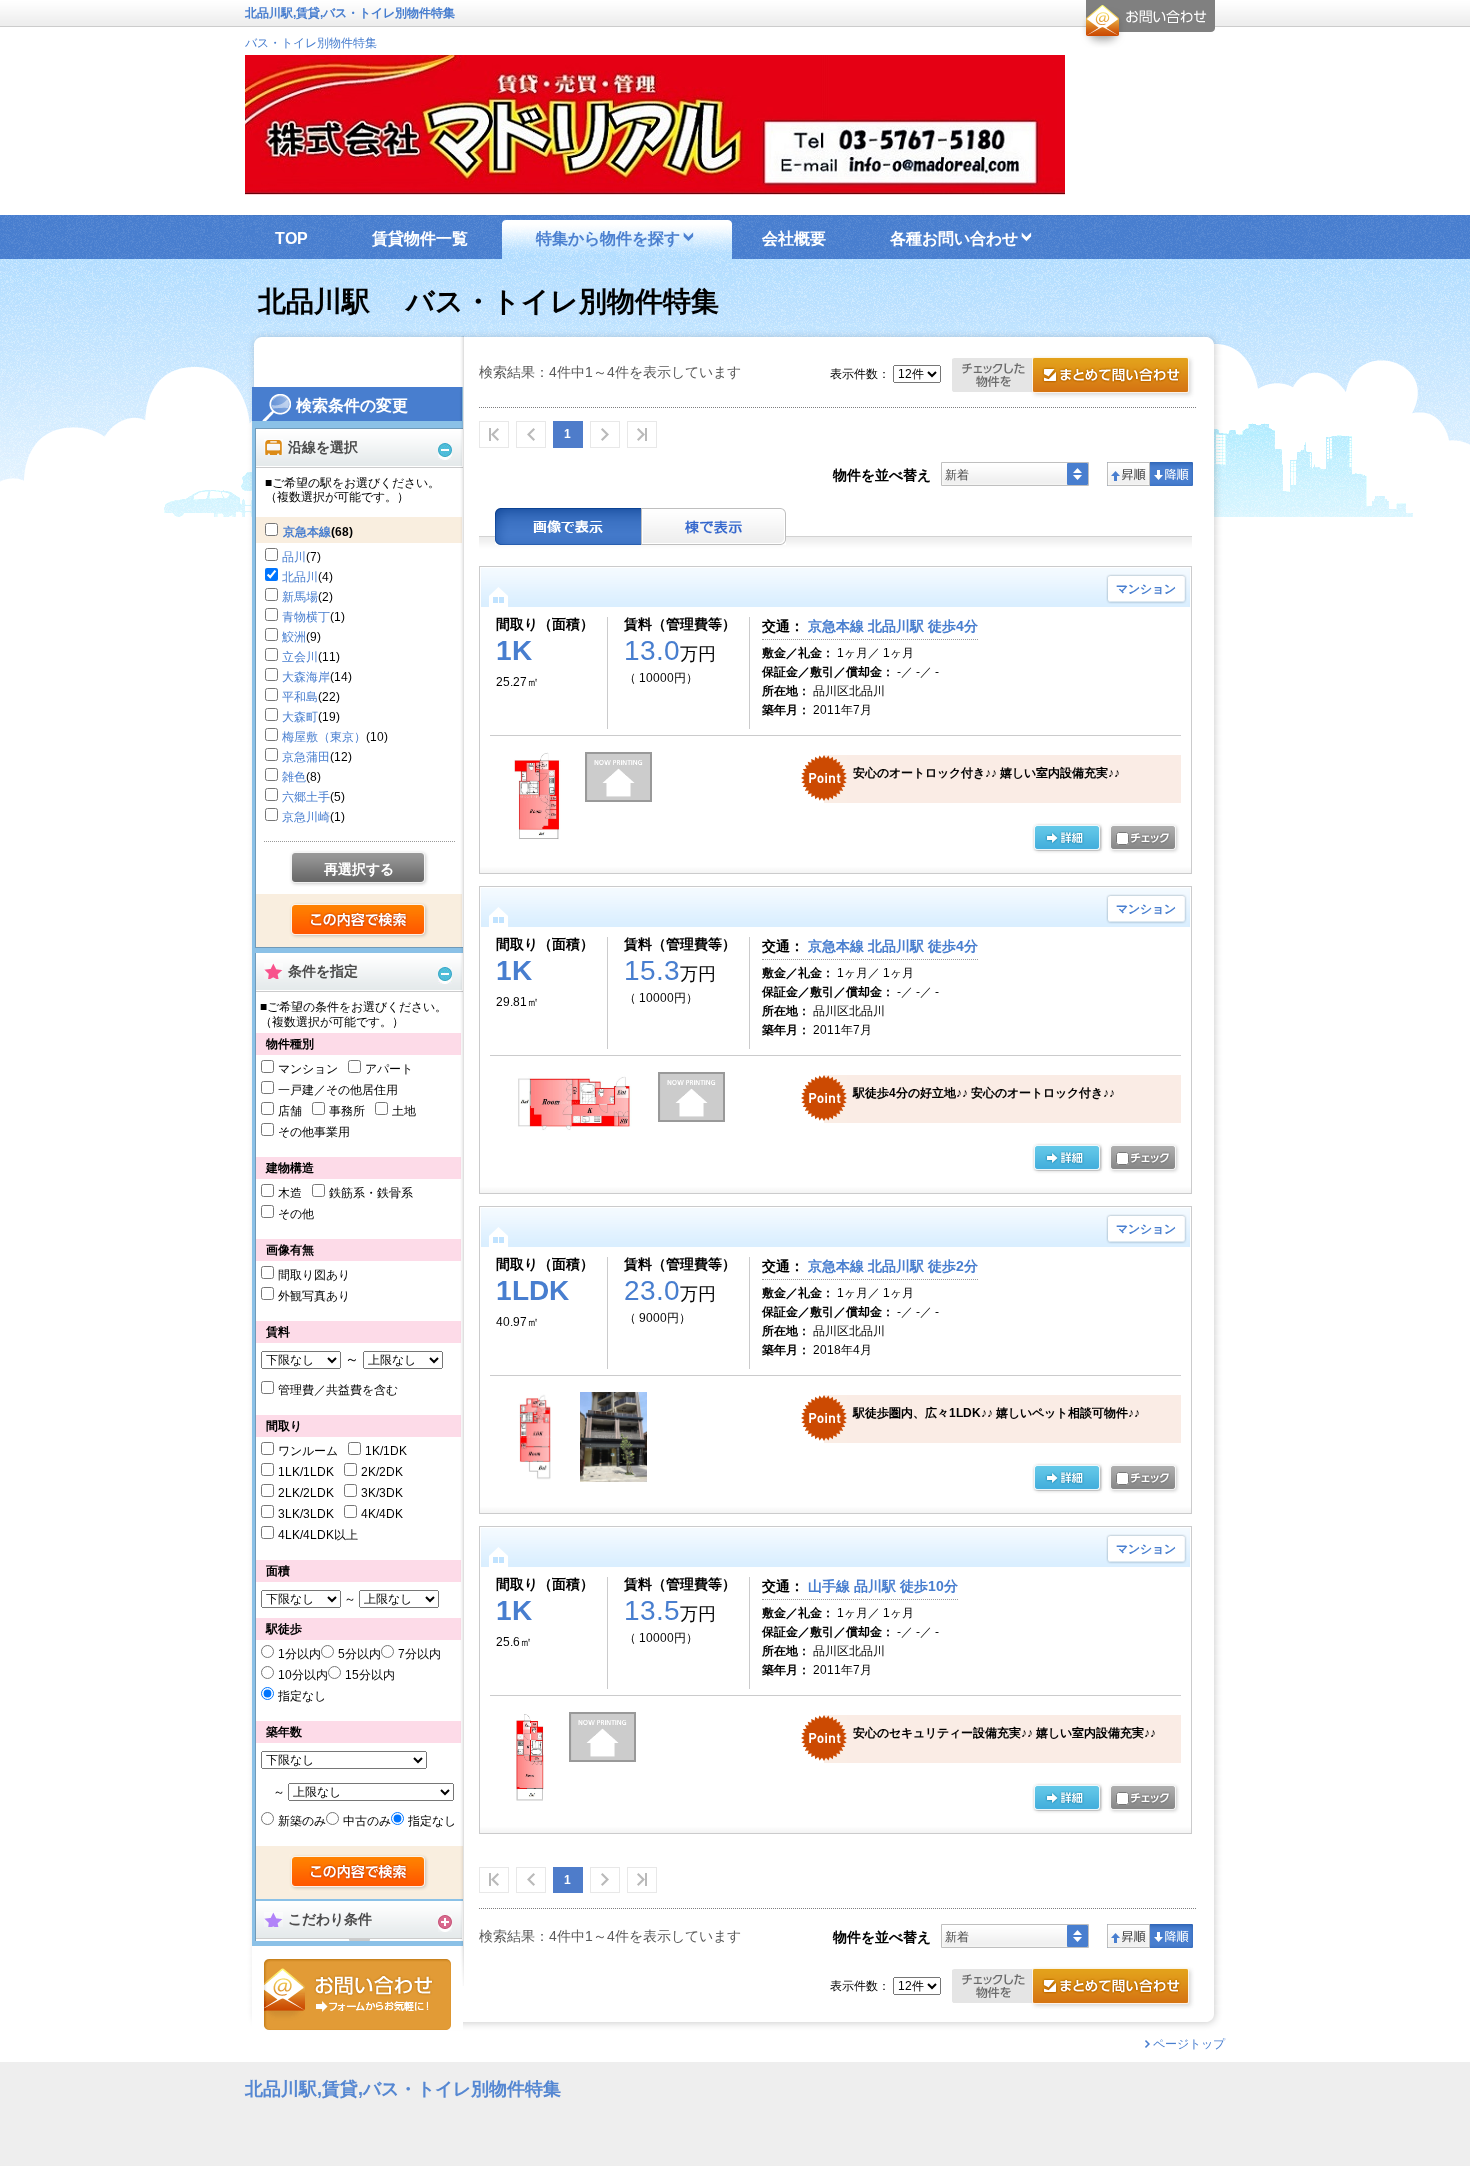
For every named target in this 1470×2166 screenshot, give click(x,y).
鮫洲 (294, 637)
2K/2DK (382, 1472)
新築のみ (302, 1821)
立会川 (300, 657)
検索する (359, 921)
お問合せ (357, 1994)
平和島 (300, 697)
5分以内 (359, 1654)
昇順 (1128, 474)
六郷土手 (306, 797)
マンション (308, 1069)
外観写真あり (314, 1296)
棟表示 (714, 526)
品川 (294, 557)
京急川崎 (306, 817)
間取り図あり (314, 1275)
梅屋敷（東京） (324, 737)
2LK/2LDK (306, 1493)
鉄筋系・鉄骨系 (371, 1193)
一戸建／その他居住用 (338, 1090)
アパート (389, 1069)
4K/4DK (382, 1514)
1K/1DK (386, 1451)
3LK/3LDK (306, 1514)
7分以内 (419, 1654)
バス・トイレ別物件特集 (311, 43)
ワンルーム (308, 1451)
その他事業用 (314, 1132)
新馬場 (300, 597)
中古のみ (367, 1821)
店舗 (290, 1111)
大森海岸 (306, 677)
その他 (296, 1214)
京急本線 (307, 532)
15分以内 (370, 1675)
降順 (1171, 474)
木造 (290, 1193)
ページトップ (1189, 2044)
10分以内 (303, 1675)
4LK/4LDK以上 (318, 1535)
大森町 (300, 717)
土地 (404, 1111)
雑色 (294, 777)
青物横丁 (306, 617)
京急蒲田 (306, 757)
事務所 (347, 1111)
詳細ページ (1067, 839)
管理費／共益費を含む (338, 1390)
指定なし (302, 1696)
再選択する (359, 869)
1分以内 (299, 1654)
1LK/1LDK (306, 1472)
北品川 (300, 577)
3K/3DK (382, 1493)
